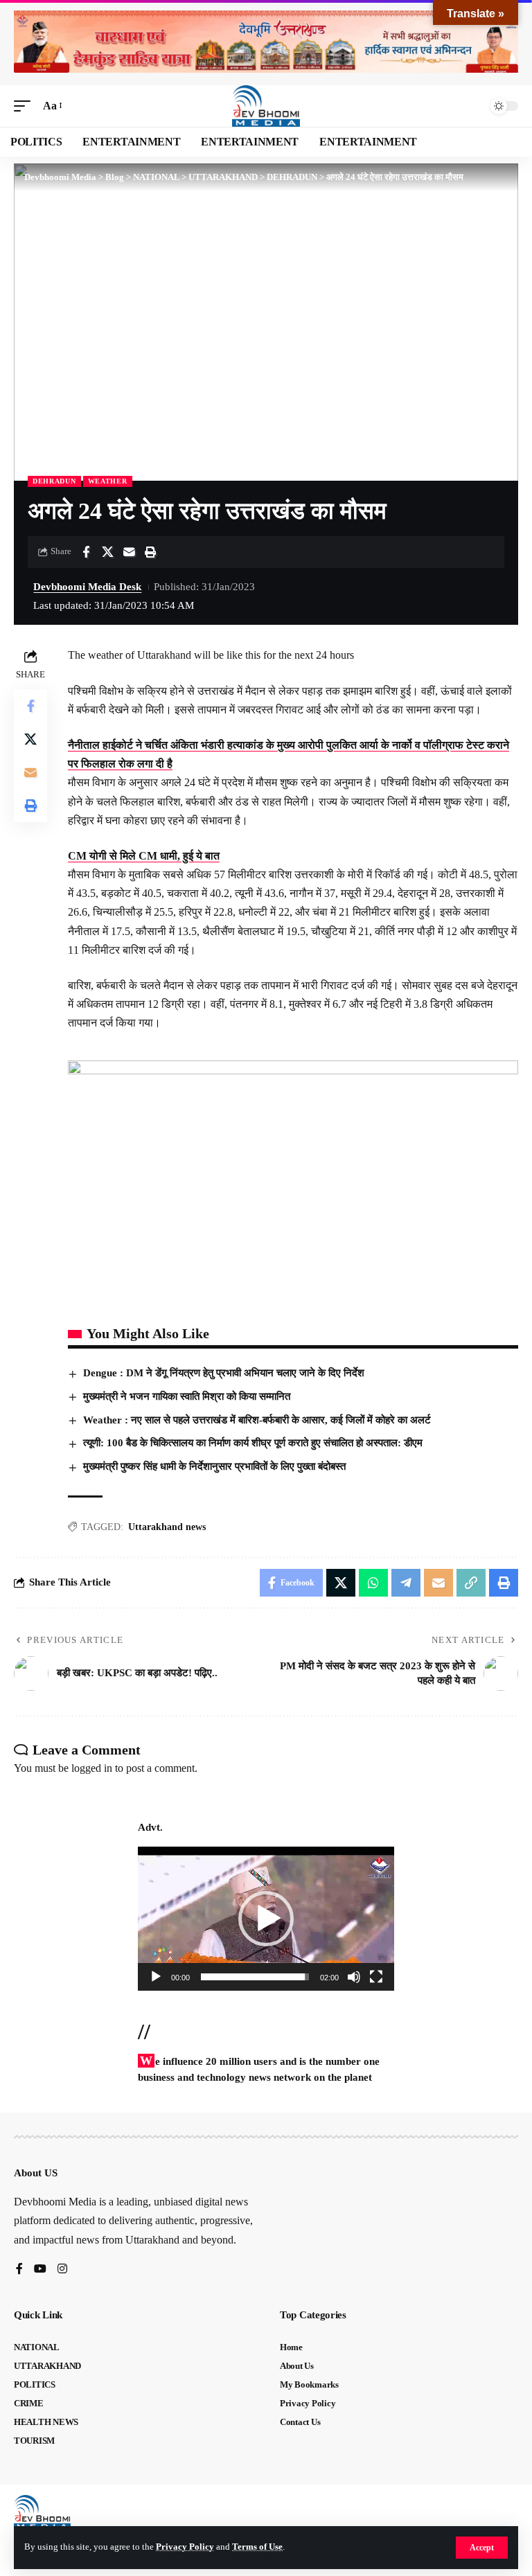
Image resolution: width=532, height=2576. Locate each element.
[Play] (156, 1977)
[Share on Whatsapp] (373, 1583)
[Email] (129, 552)
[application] (266, 1919)
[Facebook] (19, 2269)
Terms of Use (257, 2547)
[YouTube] (40, 2269)
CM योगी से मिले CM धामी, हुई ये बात (144, 856)
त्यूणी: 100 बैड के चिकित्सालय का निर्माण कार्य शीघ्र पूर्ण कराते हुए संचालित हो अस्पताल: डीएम (253, 1443)
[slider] (255, 1977)
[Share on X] (107, 552)
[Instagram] (62, 2269)
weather (108, 481)
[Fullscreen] (376, 1977)
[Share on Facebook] (86, 552)
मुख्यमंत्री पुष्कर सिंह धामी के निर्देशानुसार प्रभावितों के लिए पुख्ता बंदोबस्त (214, 1466)
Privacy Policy (185, 2547)
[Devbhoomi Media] (266, 106)
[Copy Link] (471, 1583)
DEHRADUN (54, 481)
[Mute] (354, 1977)
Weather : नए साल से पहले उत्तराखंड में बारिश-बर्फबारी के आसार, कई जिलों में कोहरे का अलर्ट (257, 1420)
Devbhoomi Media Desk (87, 587)
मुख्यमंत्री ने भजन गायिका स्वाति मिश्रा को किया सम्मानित (187, 1396)
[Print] (150, 552)
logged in (92, 1768)
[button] (482, 2548)
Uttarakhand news (167, 1527)
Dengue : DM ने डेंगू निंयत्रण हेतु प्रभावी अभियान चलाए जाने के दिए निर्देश (225, 1373)
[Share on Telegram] (406, 1583)
